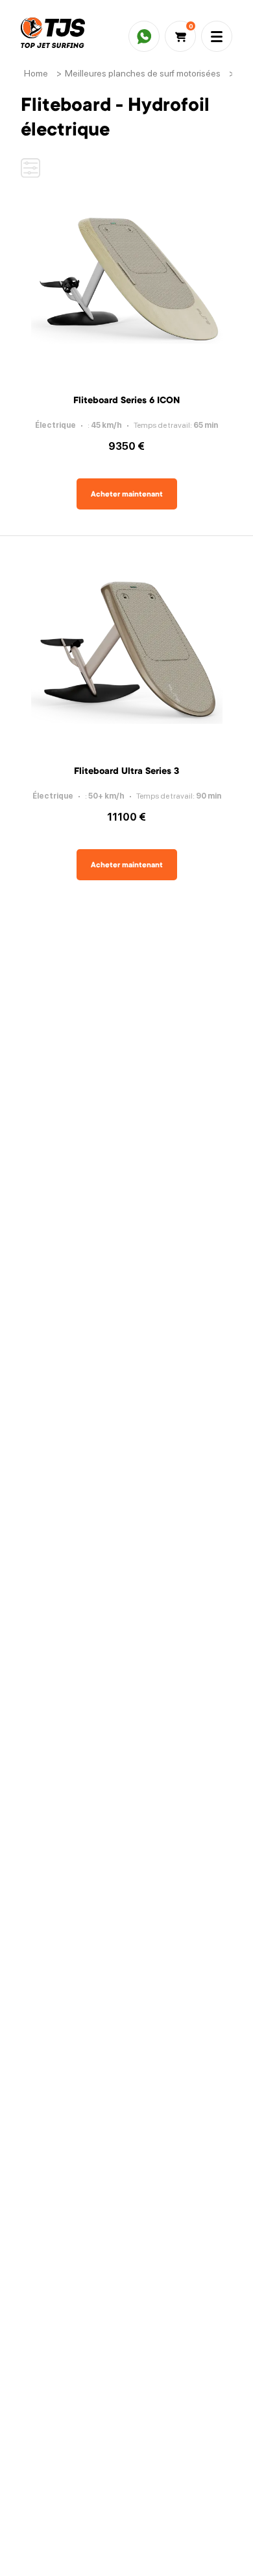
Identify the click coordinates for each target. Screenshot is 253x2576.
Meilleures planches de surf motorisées (143, 73)
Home (36, 73)
